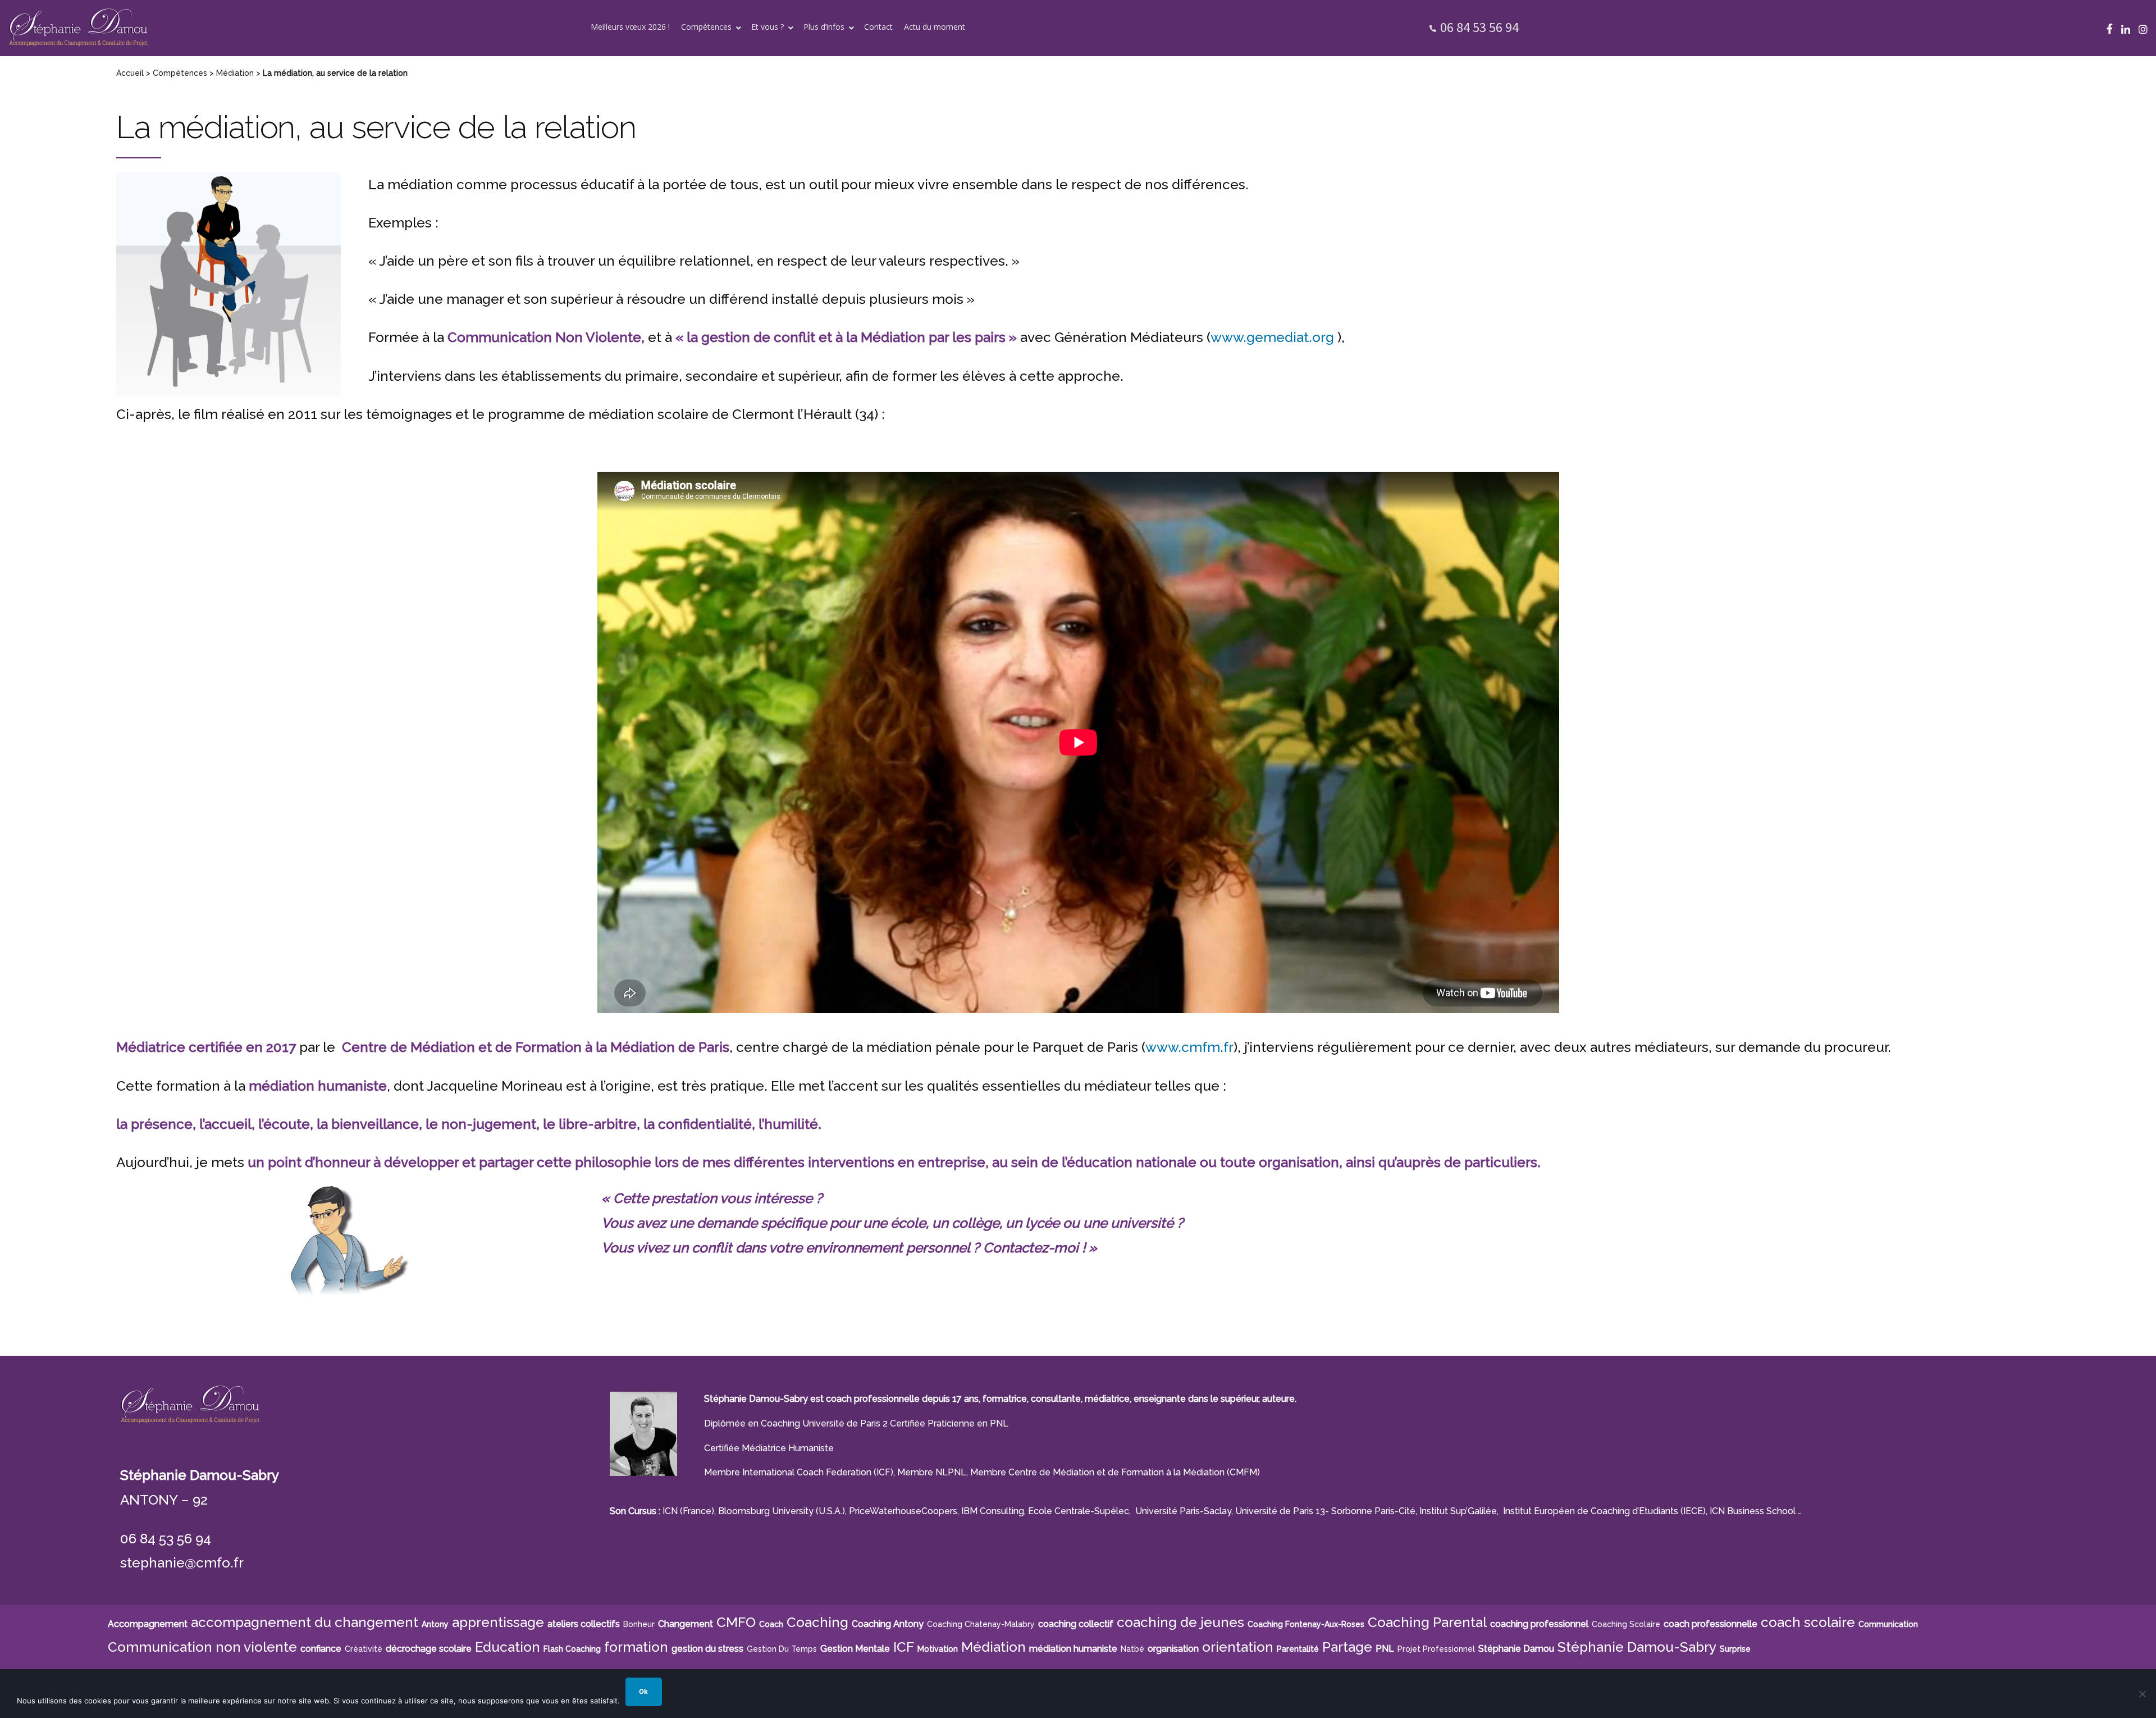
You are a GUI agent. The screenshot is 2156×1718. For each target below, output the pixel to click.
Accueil (130, 73)
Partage (1347, 1647)
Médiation (235, 73)
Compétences (180, 73)
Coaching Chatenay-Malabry (981, 1624)
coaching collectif (1076, 1624)
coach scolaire (1808, 1622)
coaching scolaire (1626, 1624)
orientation (1238, 1647)
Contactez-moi (1033, 1248)
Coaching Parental (1427, 1622)
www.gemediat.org (1272, 337)
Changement (686, 1624)
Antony (435, 1624)
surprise (1735, 1649)
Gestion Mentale (855, 1649)
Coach (771, 1624)
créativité (364, 1649)
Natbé (1132, 1649)
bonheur (639, 1624)
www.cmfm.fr (1189, 1047)
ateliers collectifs (584, 1624)
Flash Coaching (572, 1649)
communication (1888, 1624)
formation (636, 1647)
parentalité (1298, 1649)
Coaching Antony (888, 1624)
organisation (1173, 1649)
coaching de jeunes (1180, 1622)
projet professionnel (1436, 1649)
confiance (321, 1649)
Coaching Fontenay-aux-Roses (1306, 1624)
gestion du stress (707, 1649)
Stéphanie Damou (1516, 1649)
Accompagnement (148, 1624)
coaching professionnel (1539, 1624)
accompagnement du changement (305, 1622)
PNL (1385, 1649)
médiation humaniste (1073, 1649)
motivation (938, 1649)
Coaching (817, 1622)
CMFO (736, 1622)
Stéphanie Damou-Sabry (1637, 1647)
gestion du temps (782, 1649)
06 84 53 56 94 (1479, 27)
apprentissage (498, 1622)
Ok (643, 1692)
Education (508, 1647)
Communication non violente (202, 1647)
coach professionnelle (1710, 1624)
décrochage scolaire (429, 1649)
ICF (904, 1647)
